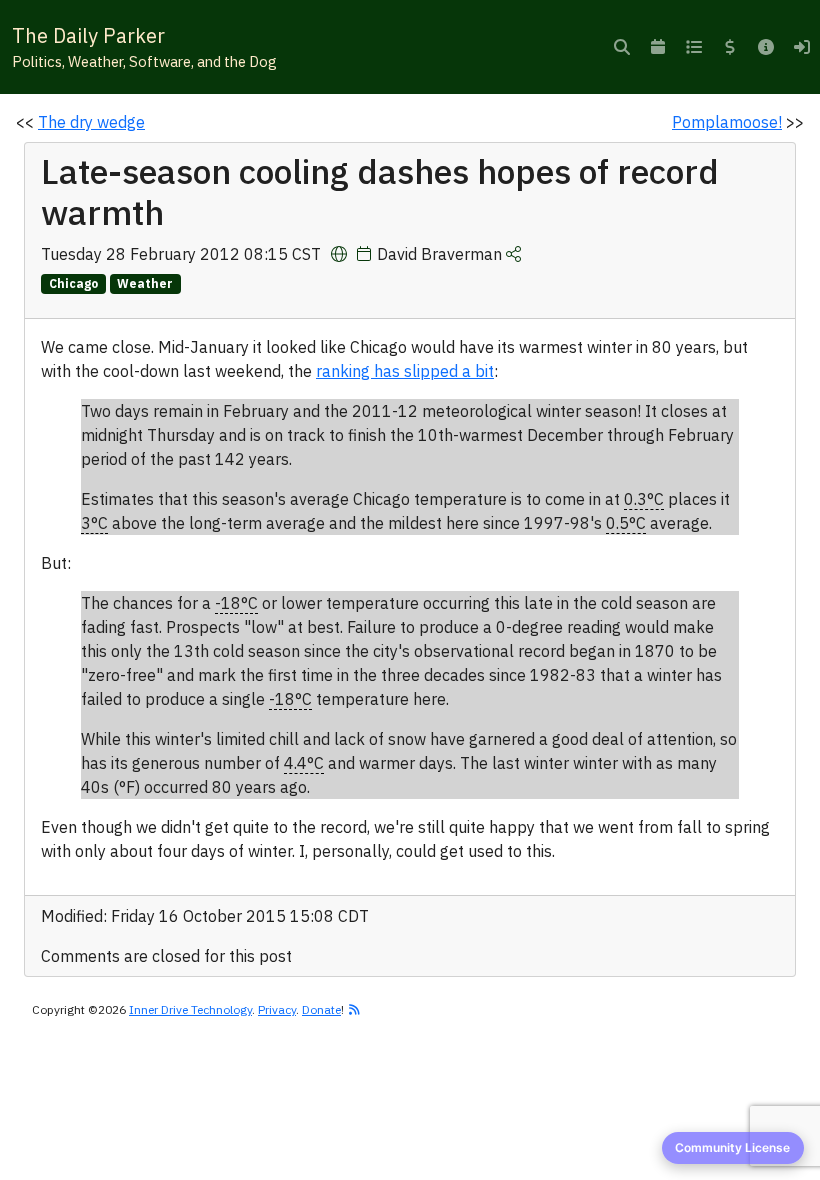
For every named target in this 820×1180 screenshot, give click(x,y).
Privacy (277, 1009)
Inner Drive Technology (190, 1009)
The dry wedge (91, 122)
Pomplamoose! (727, 122)
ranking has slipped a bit (405, 371)
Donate (321, 1009)
